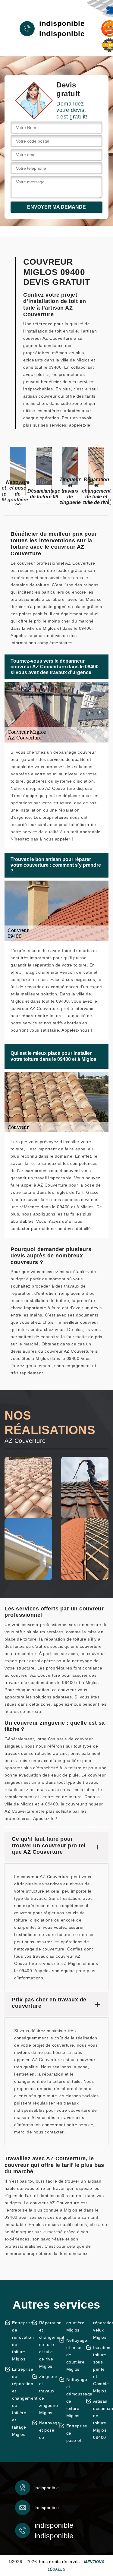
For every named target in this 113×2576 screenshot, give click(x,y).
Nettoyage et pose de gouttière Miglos (74, 2355)
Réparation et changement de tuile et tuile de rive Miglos (47, 2344)
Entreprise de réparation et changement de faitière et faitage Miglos (20, 2402)
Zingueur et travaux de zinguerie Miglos (47, 2395)
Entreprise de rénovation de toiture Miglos (20, 2341)
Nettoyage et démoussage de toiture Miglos (74, 2398)
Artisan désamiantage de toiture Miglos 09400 (101, 2419)
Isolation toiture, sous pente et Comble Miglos (101, 2369)
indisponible (62, 24)
